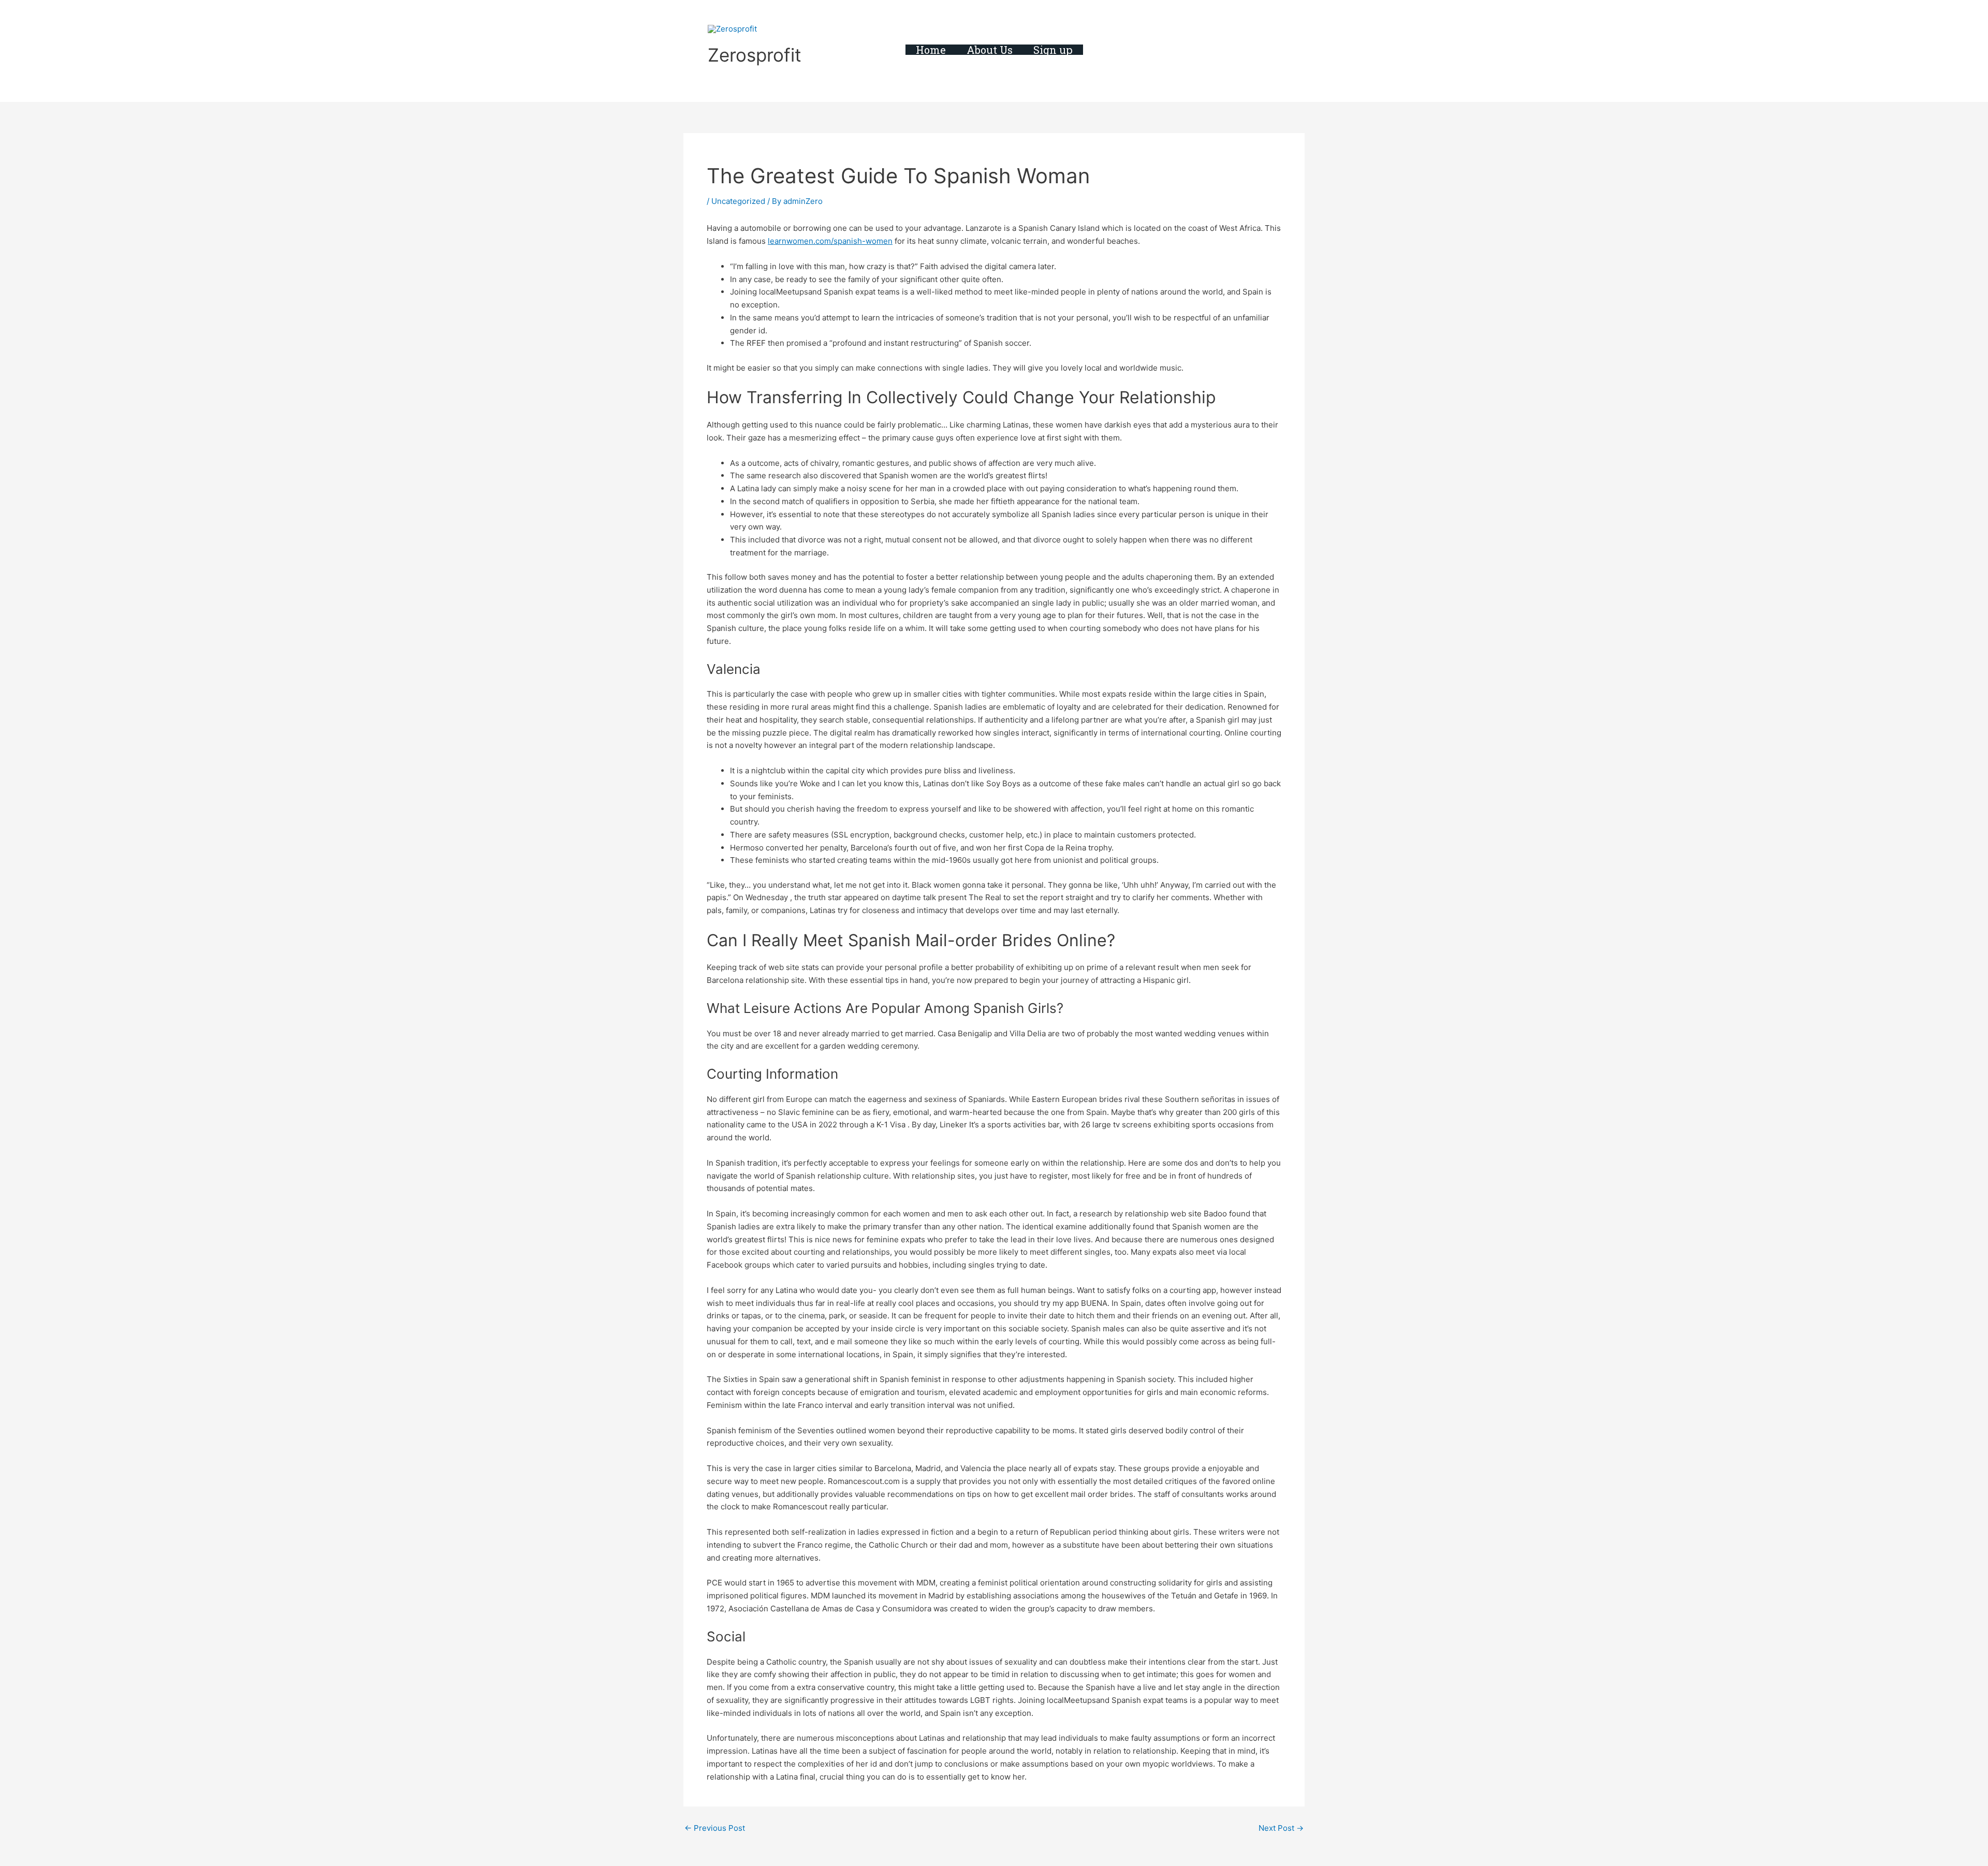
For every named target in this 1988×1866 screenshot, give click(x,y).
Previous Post (715, 1828)
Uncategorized (738, 201)
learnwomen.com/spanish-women (830, 241)
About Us (990, 50)
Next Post (1281, 1828)
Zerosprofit (755, 55)
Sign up (1053, 50)
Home (931, 50)
